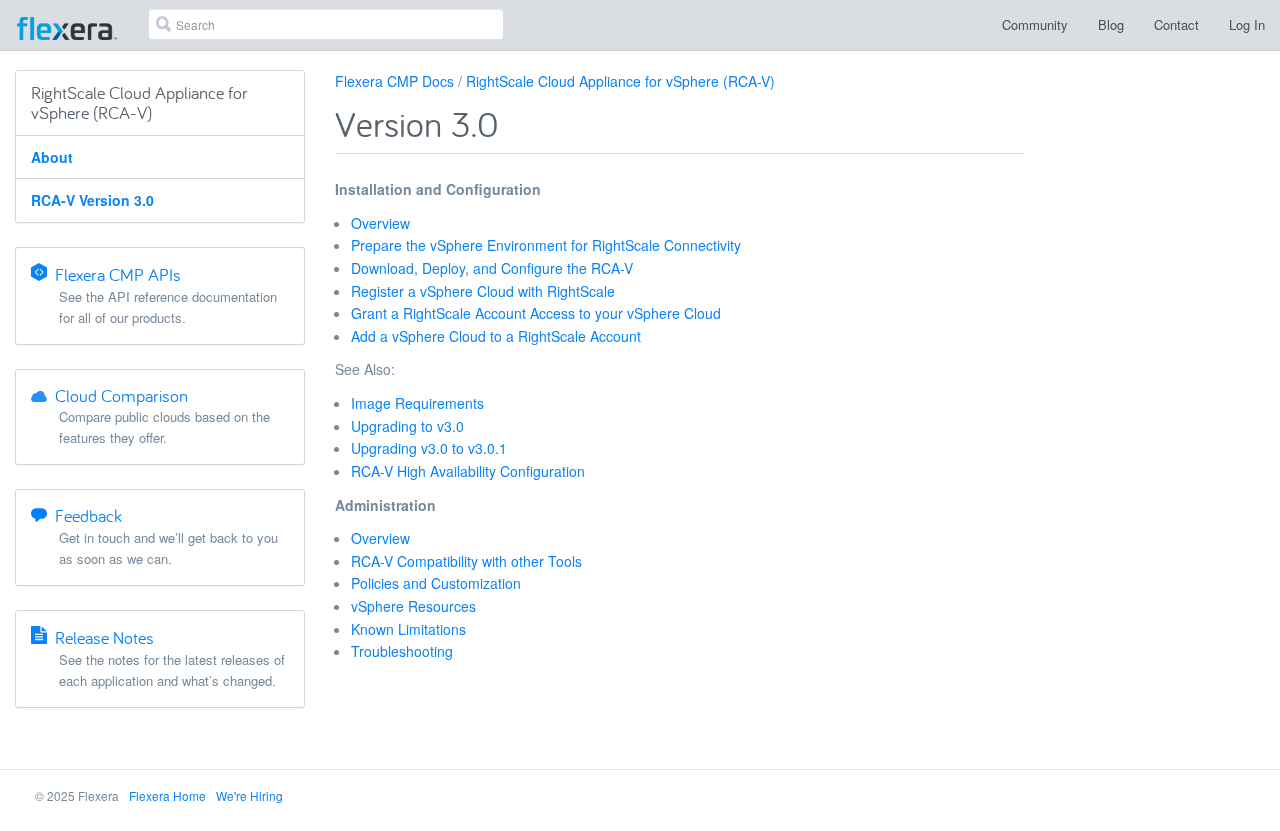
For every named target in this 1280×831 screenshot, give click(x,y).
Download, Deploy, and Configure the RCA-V (492, 268)
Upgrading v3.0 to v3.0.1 (429, 448)
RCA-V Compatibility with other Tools (466, 561)
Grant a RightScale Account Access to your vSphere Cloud (536, 313)
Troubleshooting (402, 651)
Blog (1111, 24)
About (52, 157)
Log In (1247, 24)
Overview (380, 223)
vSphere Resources (413, 606)
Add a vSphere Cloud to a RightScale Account (496, 336)
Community (1035, 24)
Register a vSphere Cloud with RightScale (483, 291)
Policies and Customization (436, 583)
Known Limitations (408, 629)
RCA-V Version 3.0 (92, 200)
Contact (1176, 24)
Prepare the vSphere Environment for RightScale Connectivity (546, 245)
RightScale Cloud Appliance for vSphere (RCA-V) (620, 81)
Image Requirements (417, 403)
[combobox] (326, 24)
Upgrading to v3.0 (407, 426)
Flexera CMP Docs (394, 81)
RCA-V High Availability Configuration (468, 471)
